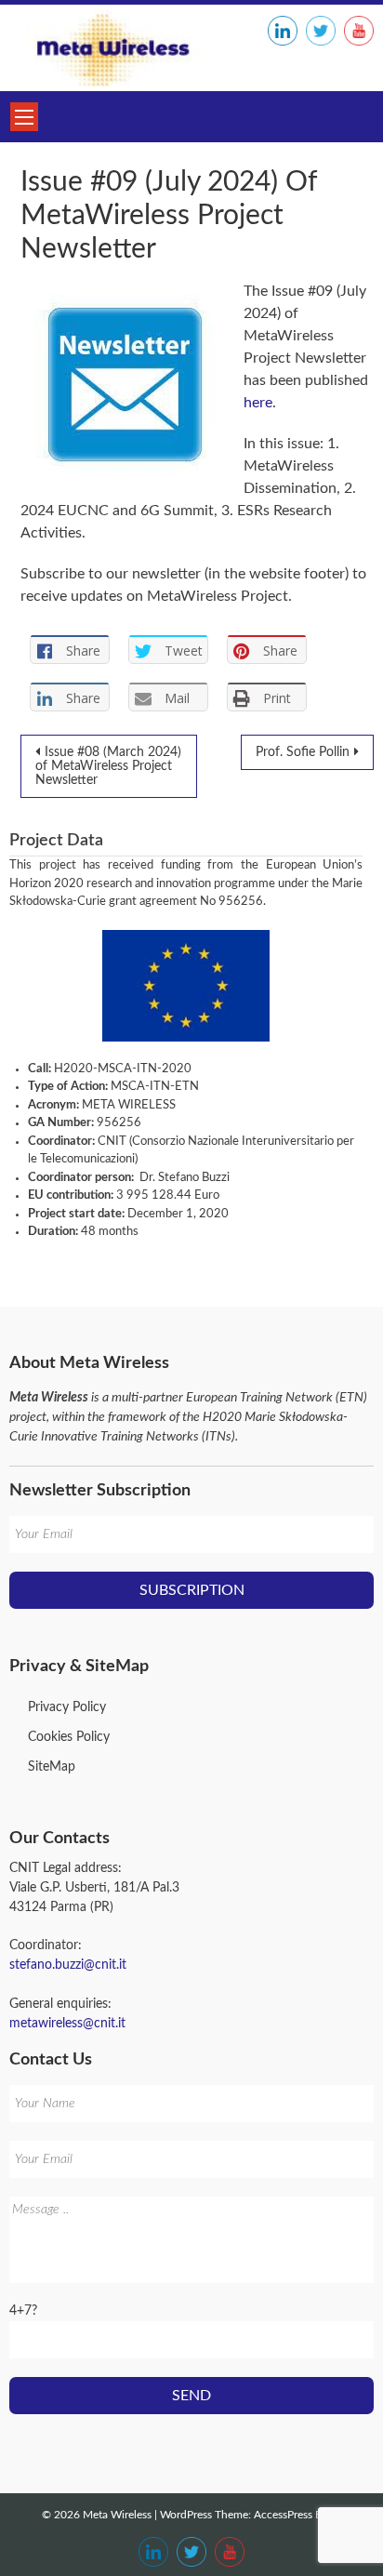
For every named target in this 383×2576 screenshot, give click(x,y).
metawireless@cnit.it (67, 2024)
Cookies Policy (69, 1737)
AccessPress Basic (297, 2515)
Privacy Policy (67, 1707)
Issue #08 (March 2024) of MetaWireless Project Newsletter (108, 766)
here (258, 403)
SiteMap (52, 1767)
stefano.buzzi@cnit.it (68, 1965)
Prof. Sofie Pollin (303, 752)
